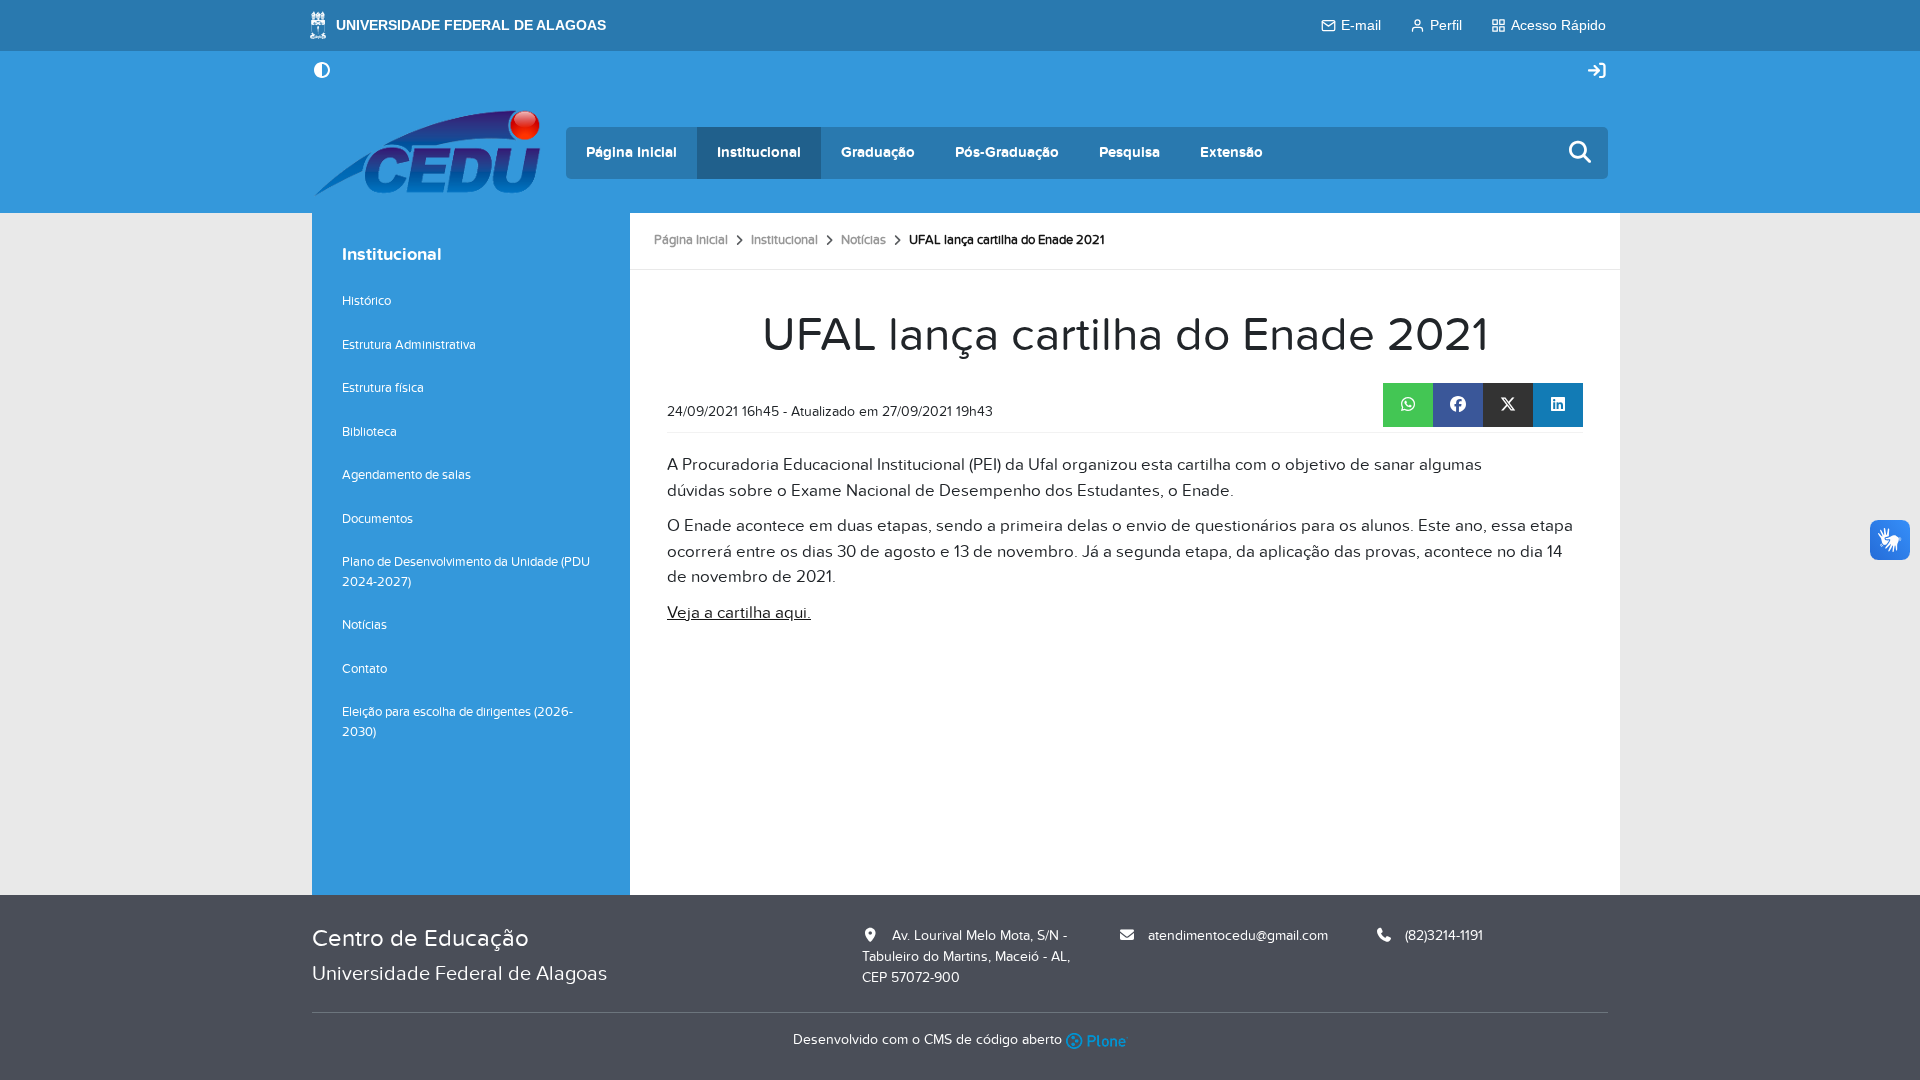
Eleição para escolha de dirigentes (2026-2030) (457, 722)
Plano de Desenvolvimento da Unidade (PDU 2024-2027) (466, 572)
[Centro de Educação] (427, 153)
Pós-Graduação (1007, 152)
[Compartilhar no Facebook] (1458, 405)
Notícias (863, 240)
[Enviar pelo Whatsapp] (1408, 405)
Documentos (377, 519)
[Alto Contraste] (322, 72)
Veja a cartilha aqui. (739, 613)
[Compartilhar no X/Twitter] (1508, 405)
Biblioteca (369, 432)
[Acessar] (1597, 71)
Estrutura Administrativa (409, 345)
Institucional (759, 152)
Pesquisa (1129, 152)
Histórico (366, 301)
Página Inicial (631, 152)
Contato (364, 669)
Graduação (878, 152)
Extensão (1231, 152)
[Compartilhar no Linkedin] (1558, 405)
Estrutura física (383, 388)
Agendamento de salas (406, 475)
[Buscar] (1581, 153)
